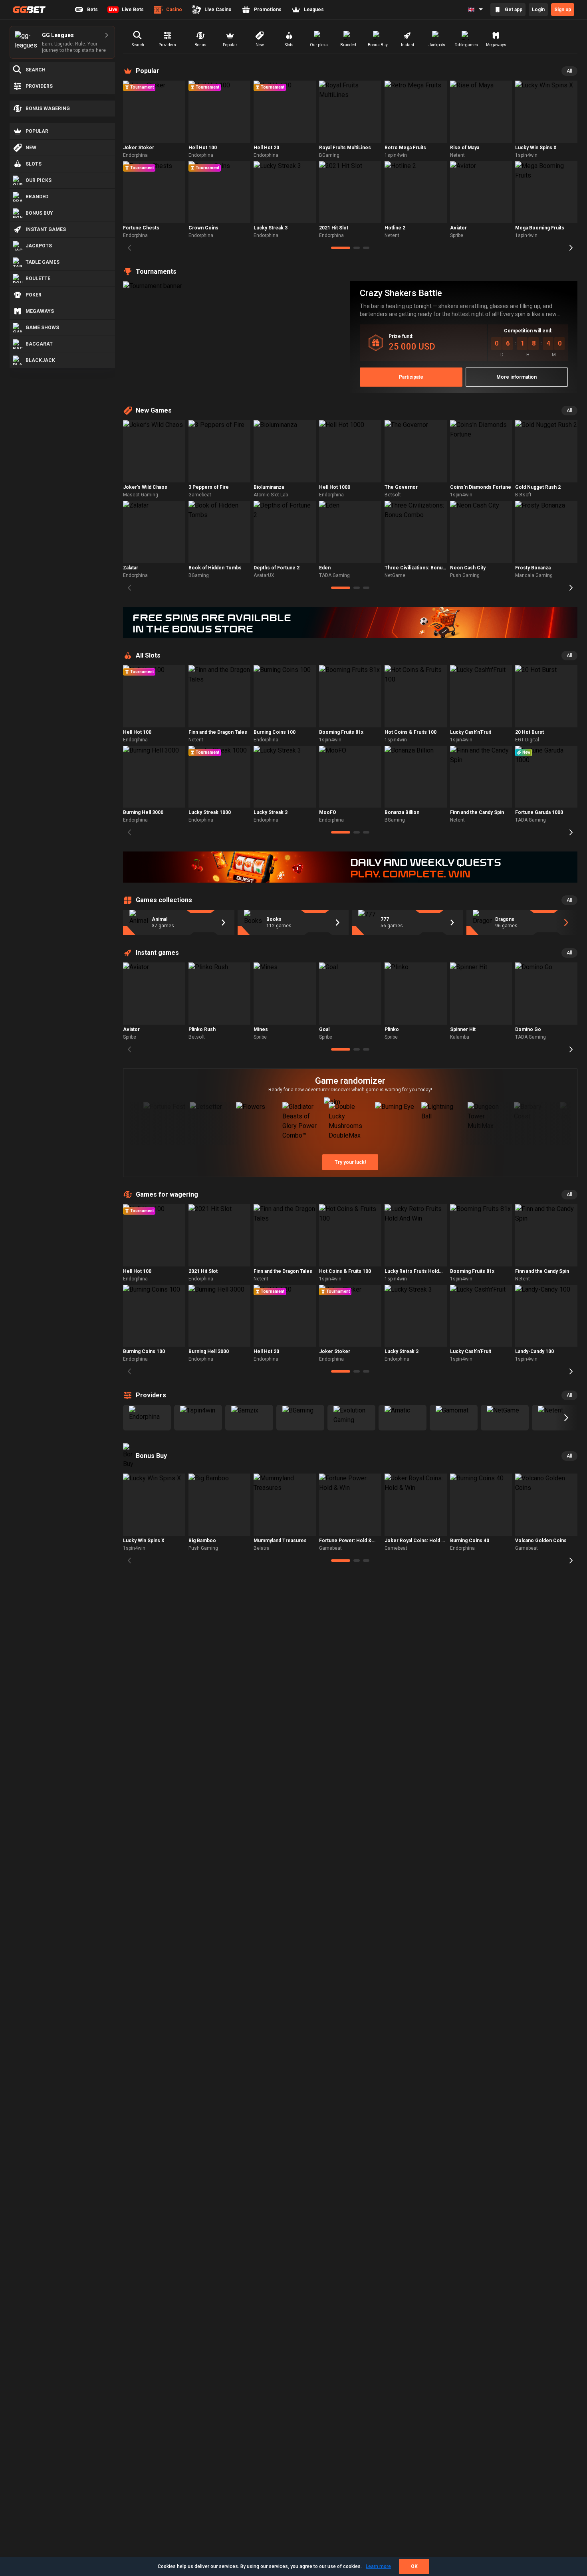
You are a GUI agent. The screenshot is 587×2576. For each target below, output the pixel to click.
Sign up (563, 10)
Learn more (378, 2566)
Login (538, 10)
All (569, 71)
